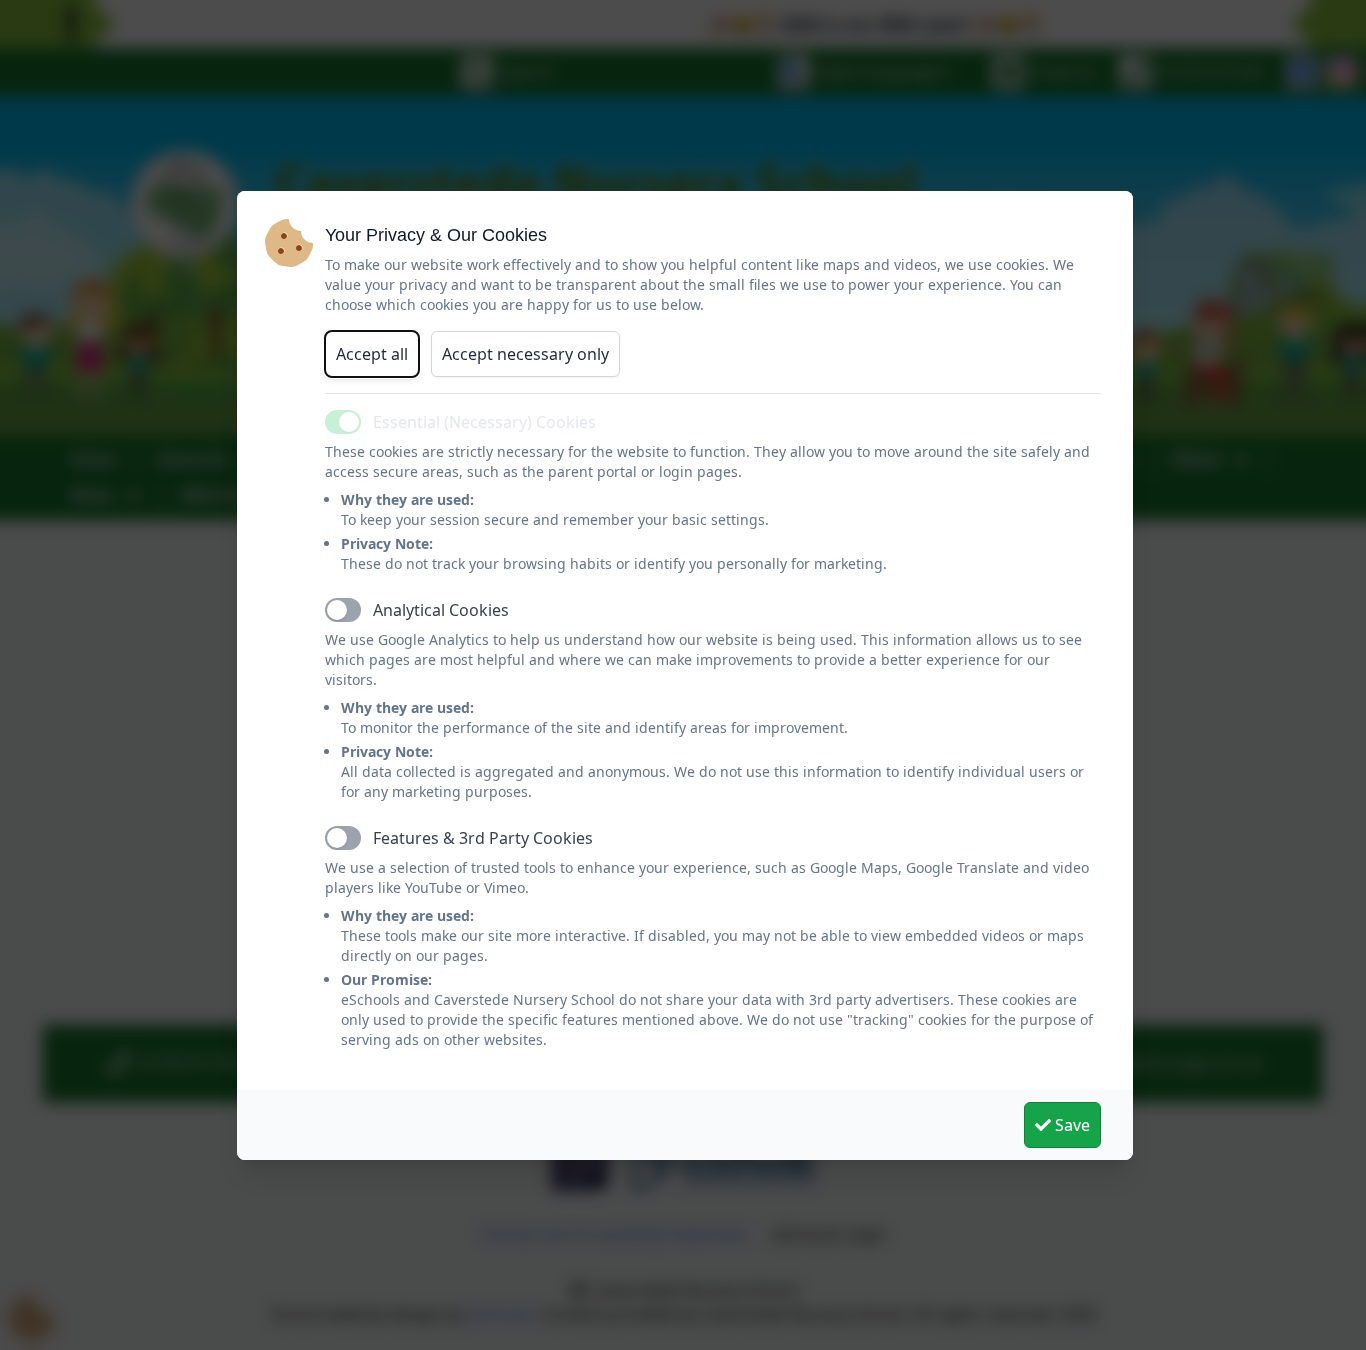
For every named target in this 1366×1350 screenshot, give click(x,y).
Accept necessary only (525, 354)
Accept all (372, 354)
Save (1070, 1125)
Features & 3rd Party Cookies (483, 838)
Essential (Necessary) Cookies (484, 422)
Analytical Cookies (441, 610)
